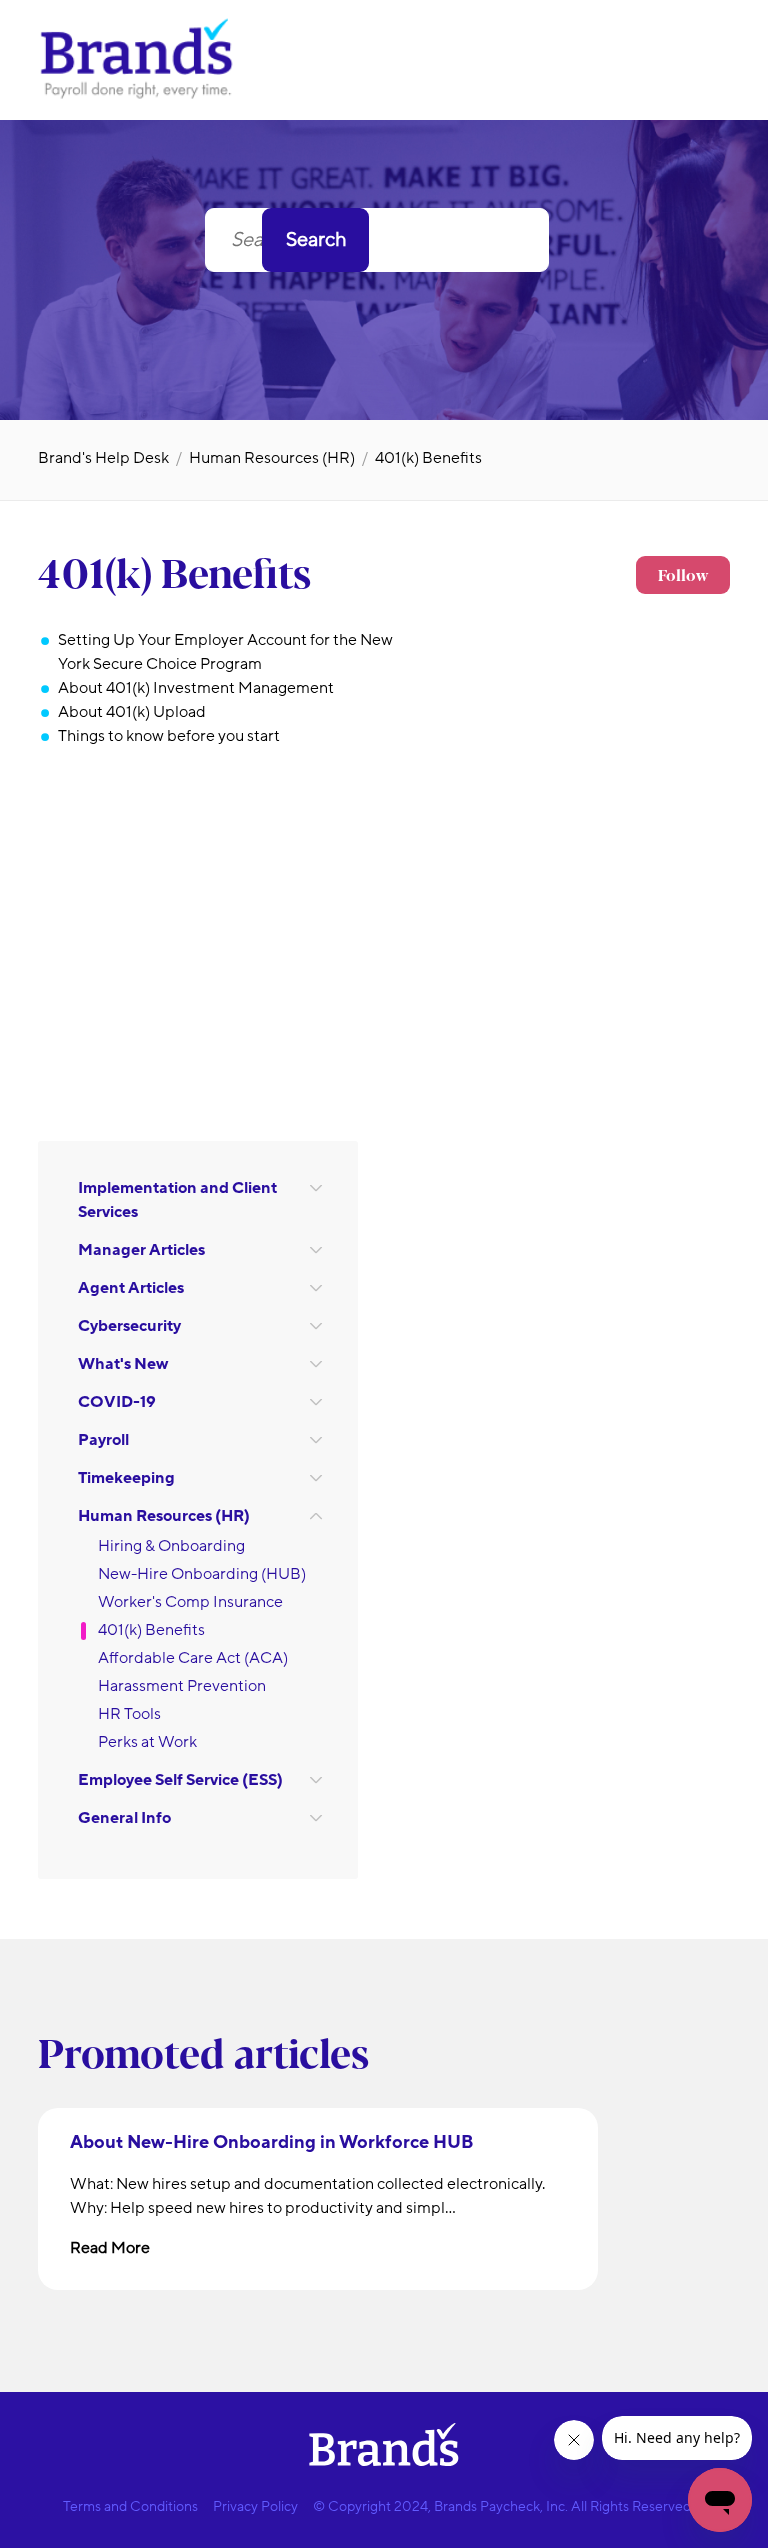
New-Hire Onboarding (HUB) (202, 1574)
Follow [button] (683, 574)
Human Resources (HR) (272, 458)
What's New (123, 1364)
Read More (110, 2248)
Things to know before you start (169, 736)
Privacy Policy (255, 2506)
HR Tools (129, 1714)
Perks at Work (147, 1742)
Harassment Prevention (182, 1686)
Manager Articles (141, 1250)
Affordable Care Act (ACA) (193, 1658)
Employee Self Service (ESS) (180, 1780)
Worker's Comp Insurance (190, 1602)
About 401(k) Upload (132, 712)
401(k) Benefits (428, 458)
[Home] (138, 97)
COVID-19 (117, 1402)
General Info (124, 1818)
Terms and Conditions (130, 2506)
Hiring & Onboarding (171, 1546)
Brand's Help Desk (103, 458)
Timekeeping (126, 1478)
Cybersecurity (129, 1326)
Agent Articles (131, 1288)
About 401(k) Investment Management (196, 688)
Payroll (103, 1440)
